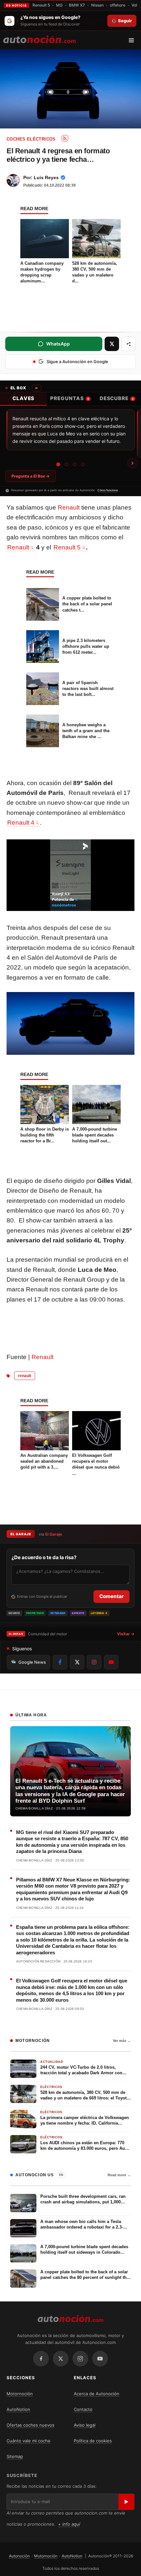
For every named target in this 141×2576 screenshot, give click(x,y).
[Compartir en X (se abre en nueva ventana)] (112, 344)
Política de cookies (93, 2441)
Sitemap (15, 2456)
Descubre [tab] (117, 398)
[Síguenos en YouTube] (111, 1662)
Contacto (83, 2409)
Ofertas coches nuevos (30, 2425)
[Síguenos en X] (77, 1662)
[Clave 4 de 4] (83, 464)
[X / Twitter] (61, 2359)
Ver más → (122, 2041)
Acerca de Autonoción (97, 2394)
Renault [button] (18, 547)
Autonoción (19, 2556)
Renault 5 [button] (67, 547)
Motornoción (20, 2394)
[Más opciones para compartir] (129, 344)
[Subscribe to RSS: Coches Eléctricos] (65, 138)
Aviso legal (85, 2425)
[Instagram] (80, 2359)
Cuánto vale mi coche (29, 2441)
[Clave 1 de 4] (58, 464)
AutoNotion (18, 2409)
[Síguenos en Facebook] (60, 1662)
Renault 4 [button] (21, 823)
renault (25, 1376)
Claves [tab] (23, 398)
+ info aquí (69, 2524)
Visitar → (126, 1634)
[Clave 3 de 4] (75, 464)
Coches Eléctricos (31, 139)
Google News (32, 1662)
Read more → (119, 2175)
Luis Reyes (46, 177)
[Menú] (134, 40)
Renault (69, 507)
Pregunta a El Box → (30, 476)
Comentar (111, 1596)
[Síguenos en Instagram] (94, 1662)
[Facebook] (41, 2359)
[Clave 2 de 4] (66, 464)
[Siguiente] (132, 463)
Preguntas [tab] (70, 398)
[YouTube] (100, 2359)
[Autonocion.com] (40, 39)
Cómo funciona (108, 490)
